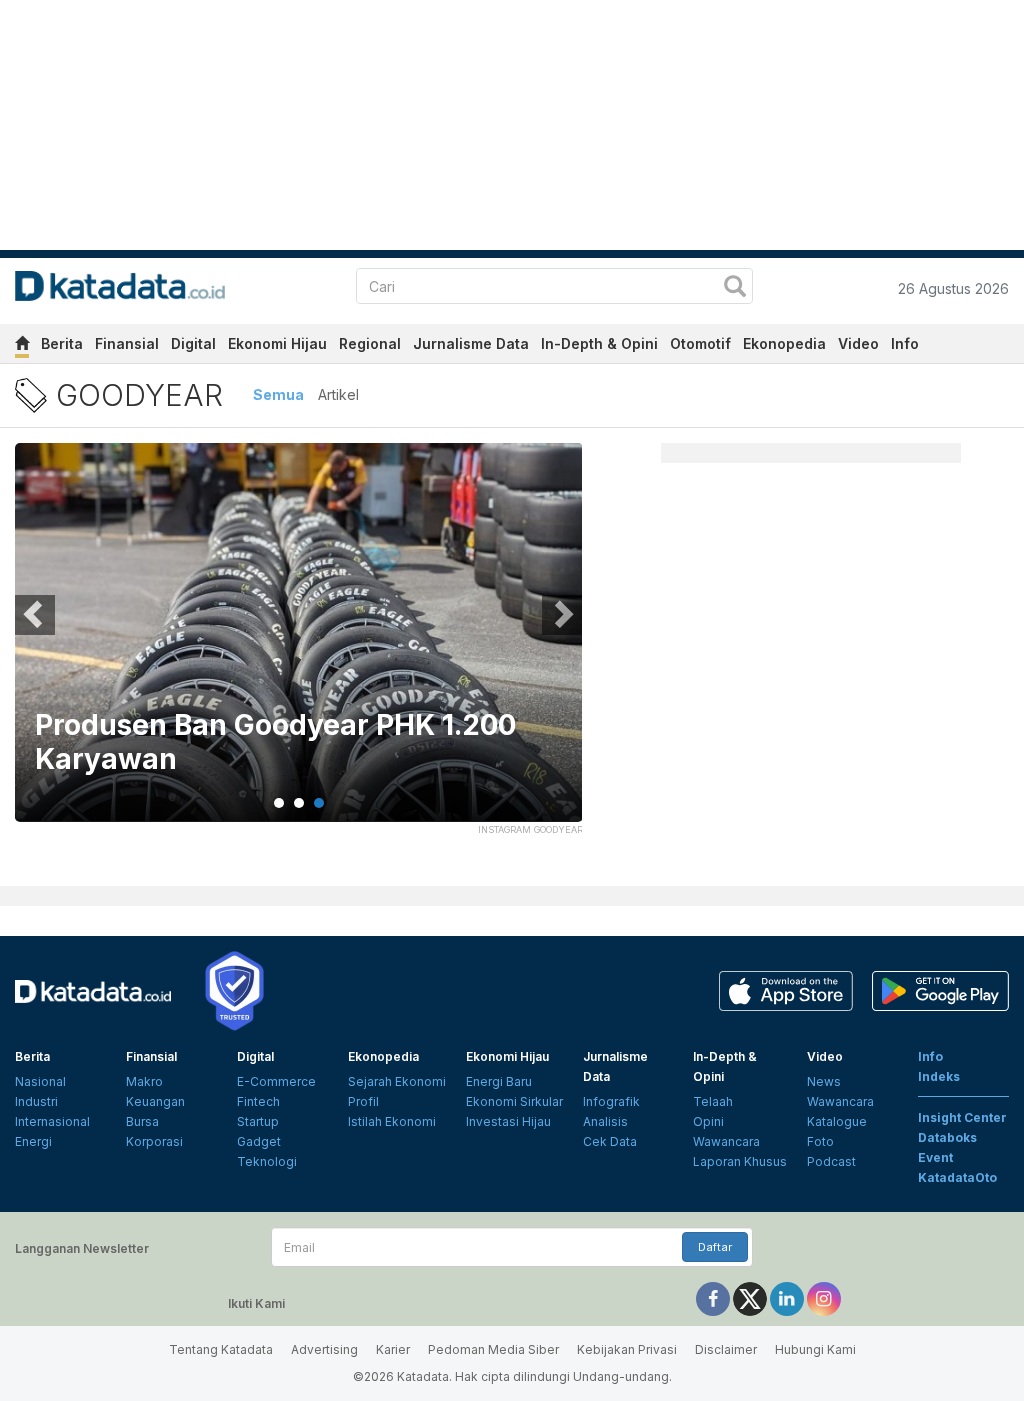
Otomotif (700, 343)
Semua (278, 394)
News (824, 1081)
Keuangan (155, 1101)
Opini (708, 1121)
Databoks (947, 1137)
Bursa (142, 1121)
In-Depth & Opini (599, 343)
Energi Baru (499, 1081)
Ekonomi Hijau (277, 343)
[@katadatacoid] (824, 1298)
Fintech (258, 1101)
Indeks (939, 1076)
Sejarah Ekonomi (397, 1081)
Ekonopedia (784, 343)
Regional (370, 343)
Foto (820, 1141)
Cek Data (610, 1141)
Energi (33, 1141)
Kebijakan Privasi (627, 1349)
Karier (393, 1349)
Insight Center (962, 1117)
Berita (62, 343)
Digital (193, 343)
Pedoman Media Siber (493, 1349)
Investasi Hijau (508, 1121)
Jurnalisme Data (471, 343)
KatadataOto (957, 1177)
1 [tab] (279, 803)
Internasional (52, 1121)
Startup (258, 1121)
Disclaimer (726, 1349)
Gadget (259, 1141)
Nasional (40, 1081)
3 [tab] (319, 803)
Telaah (713, 1101)
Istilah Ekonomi (392, 1121)
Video (858, 343)
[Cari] (735, 288)
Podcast (831, 1161)
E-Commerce (276, 1081)
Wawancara (726, 1141)
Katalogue (837, 1121)
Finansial (127, 343)
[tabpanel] (299, 645)
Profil (363, 1101)
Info (905, 343)
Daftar (715, 1247)
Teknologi (267, 1161)
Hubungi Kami (815, 1349)
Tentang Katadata (221, 1349)
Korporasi (154, 1141)
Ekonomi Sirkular (514, 1101)
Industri (36, 1101)
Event (935, 1157)
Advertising (324, 1349)
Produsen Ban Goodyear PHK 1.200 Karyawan (275, 742)
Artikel (338, 394)
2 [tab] (299, 803)
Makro (144, 1081)
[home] (22, 346)
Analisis (605, 1121)
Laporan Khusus (740, 1161)
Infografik (611, 1101)
